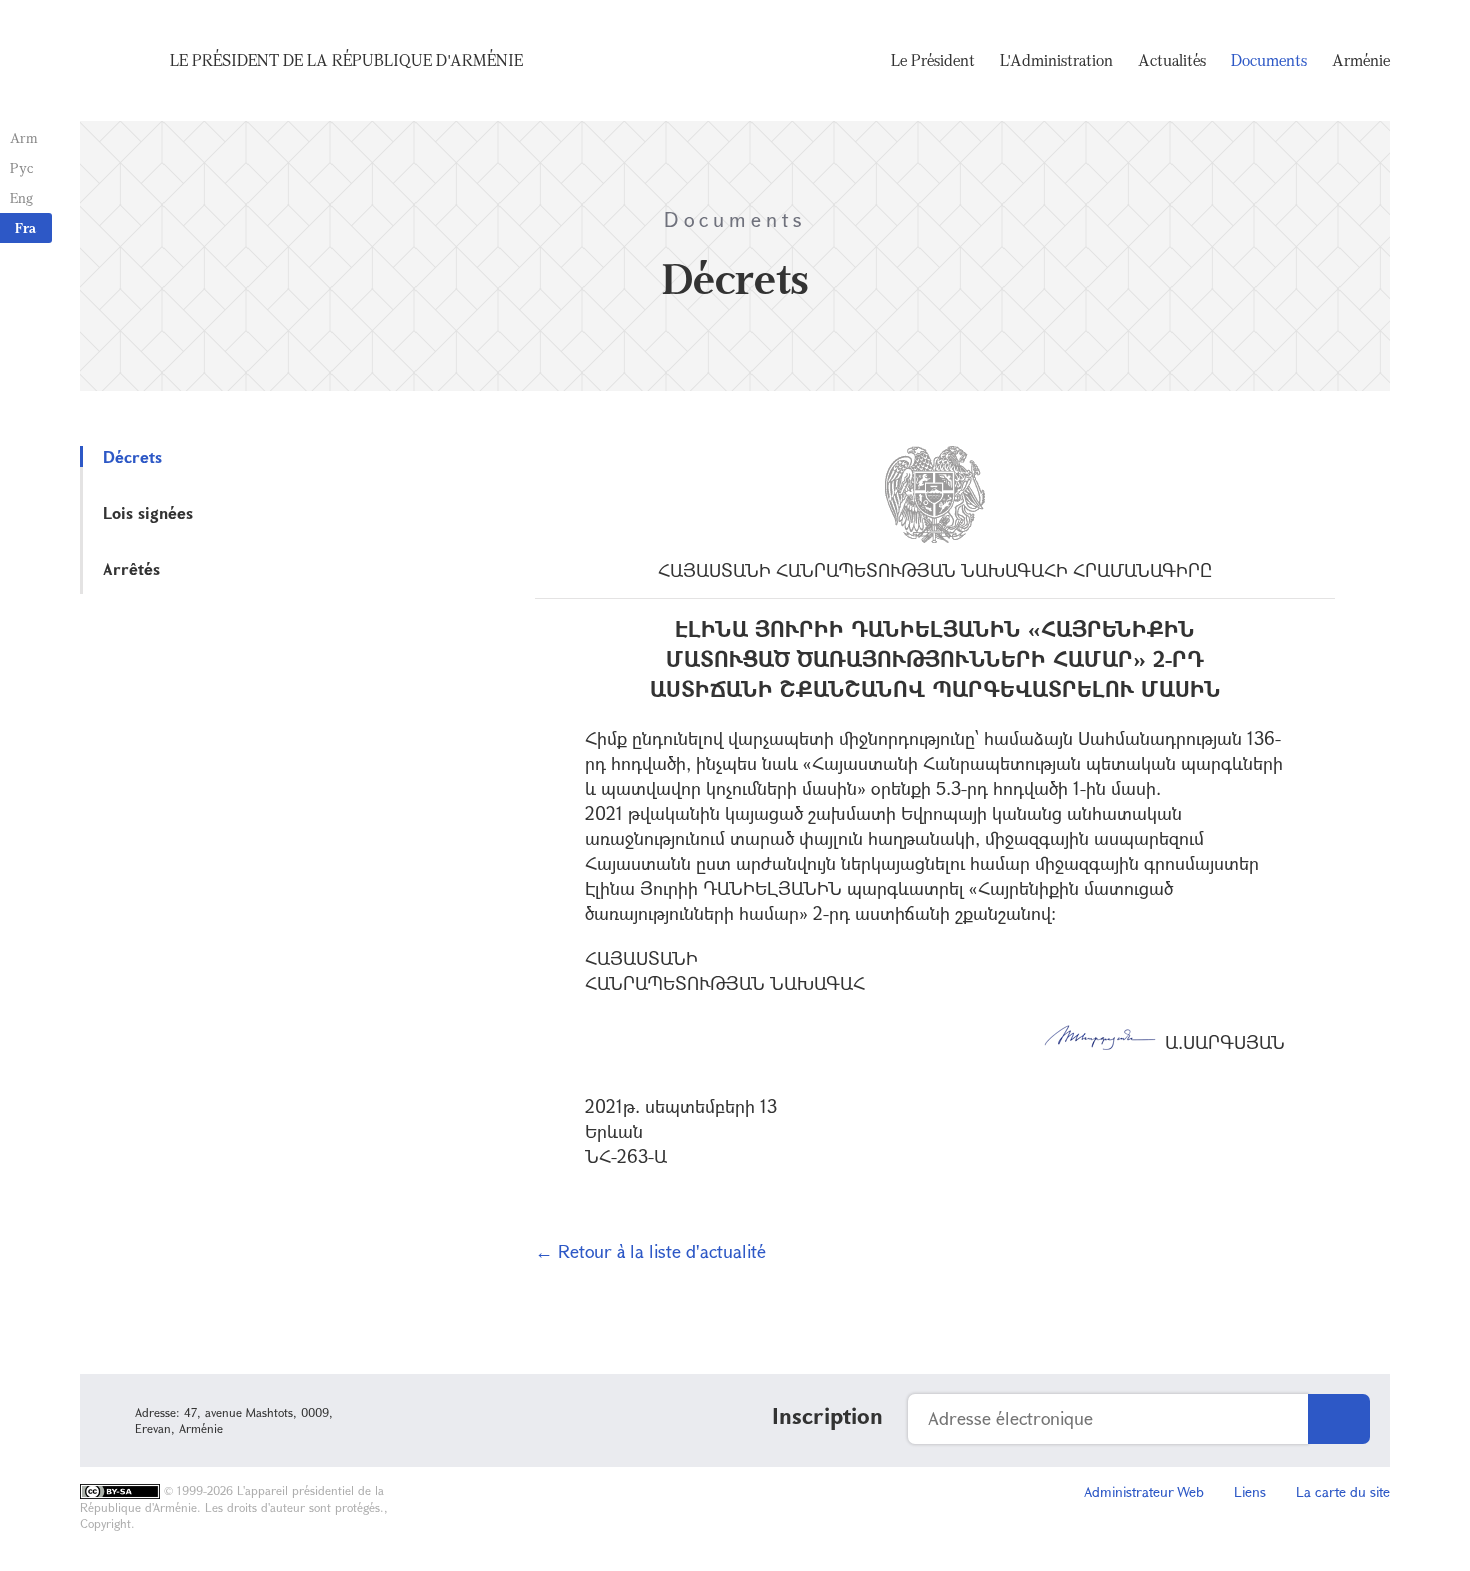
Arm (24, 137)
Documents (1269, 60)
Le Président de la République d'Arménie (346, 60)
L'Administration (1056, 60)
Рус (21, 167)
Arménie (1361, 60)
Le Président (933, 60)
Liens (1250, 1491)
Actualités (1172, 60)
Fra (25, 227)
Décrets (132, 456)
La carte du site (1343, 1491)
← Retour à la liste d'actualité (650, 1251)
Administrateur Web (1144, 1491)
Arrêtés (131, 568)
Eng (21, 197)
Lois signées (148, 512)
